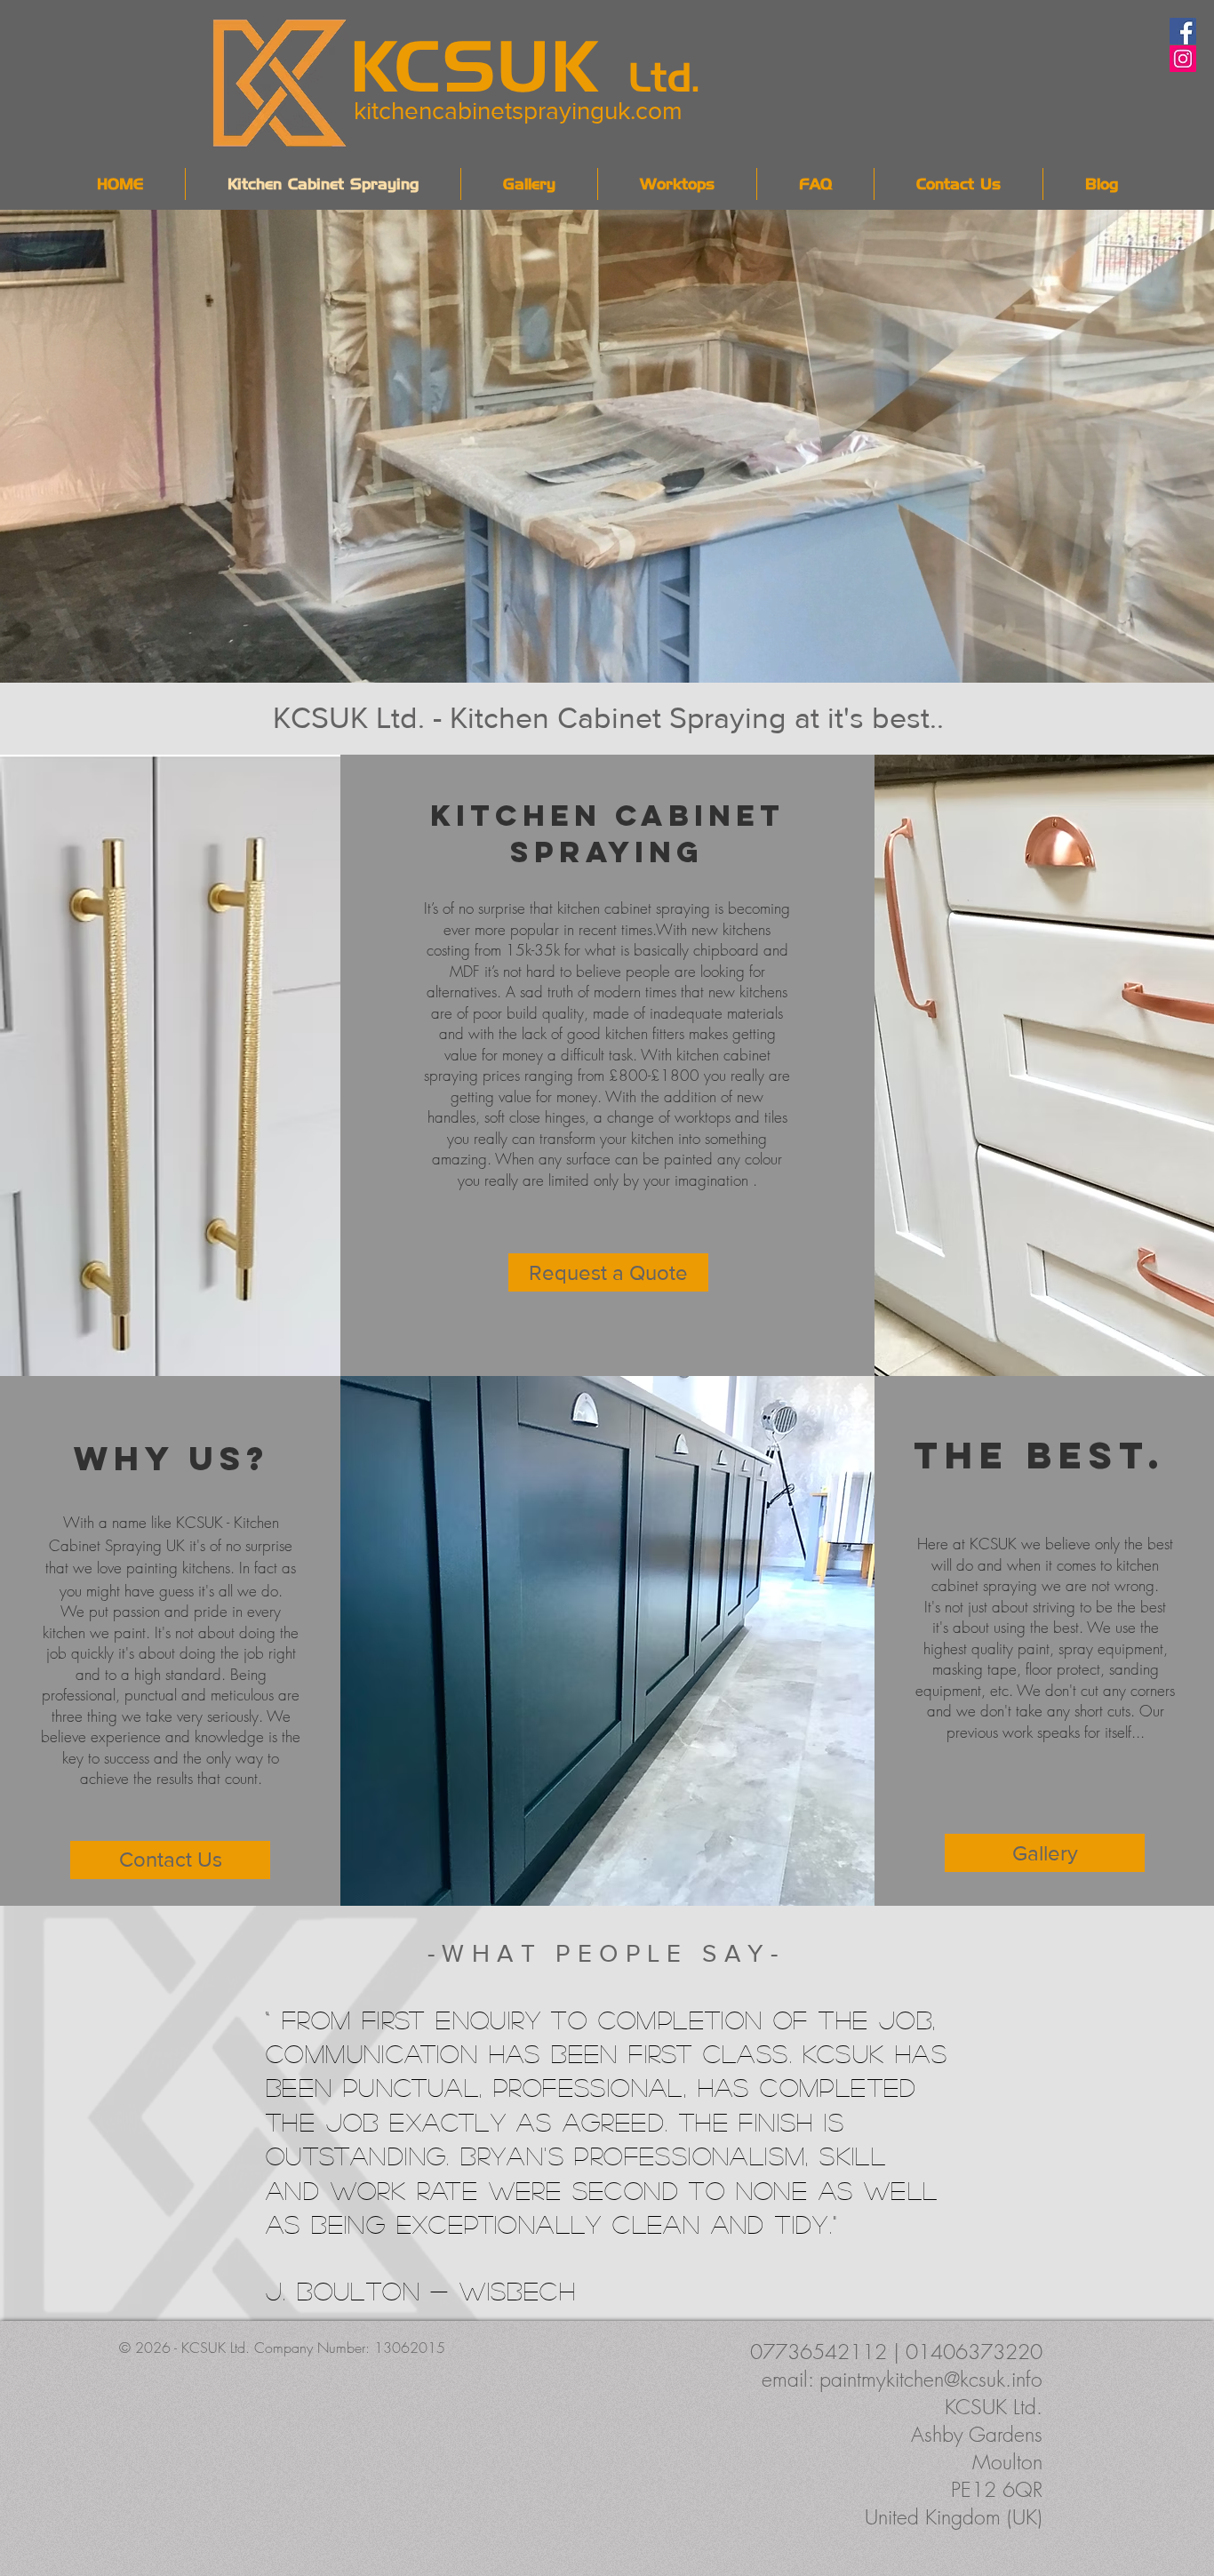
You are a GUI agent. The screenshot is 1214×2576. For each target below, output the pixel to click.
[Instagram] (1183, 59)
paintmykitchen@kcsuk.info (931, 2379)
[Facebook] (1183, 31)
